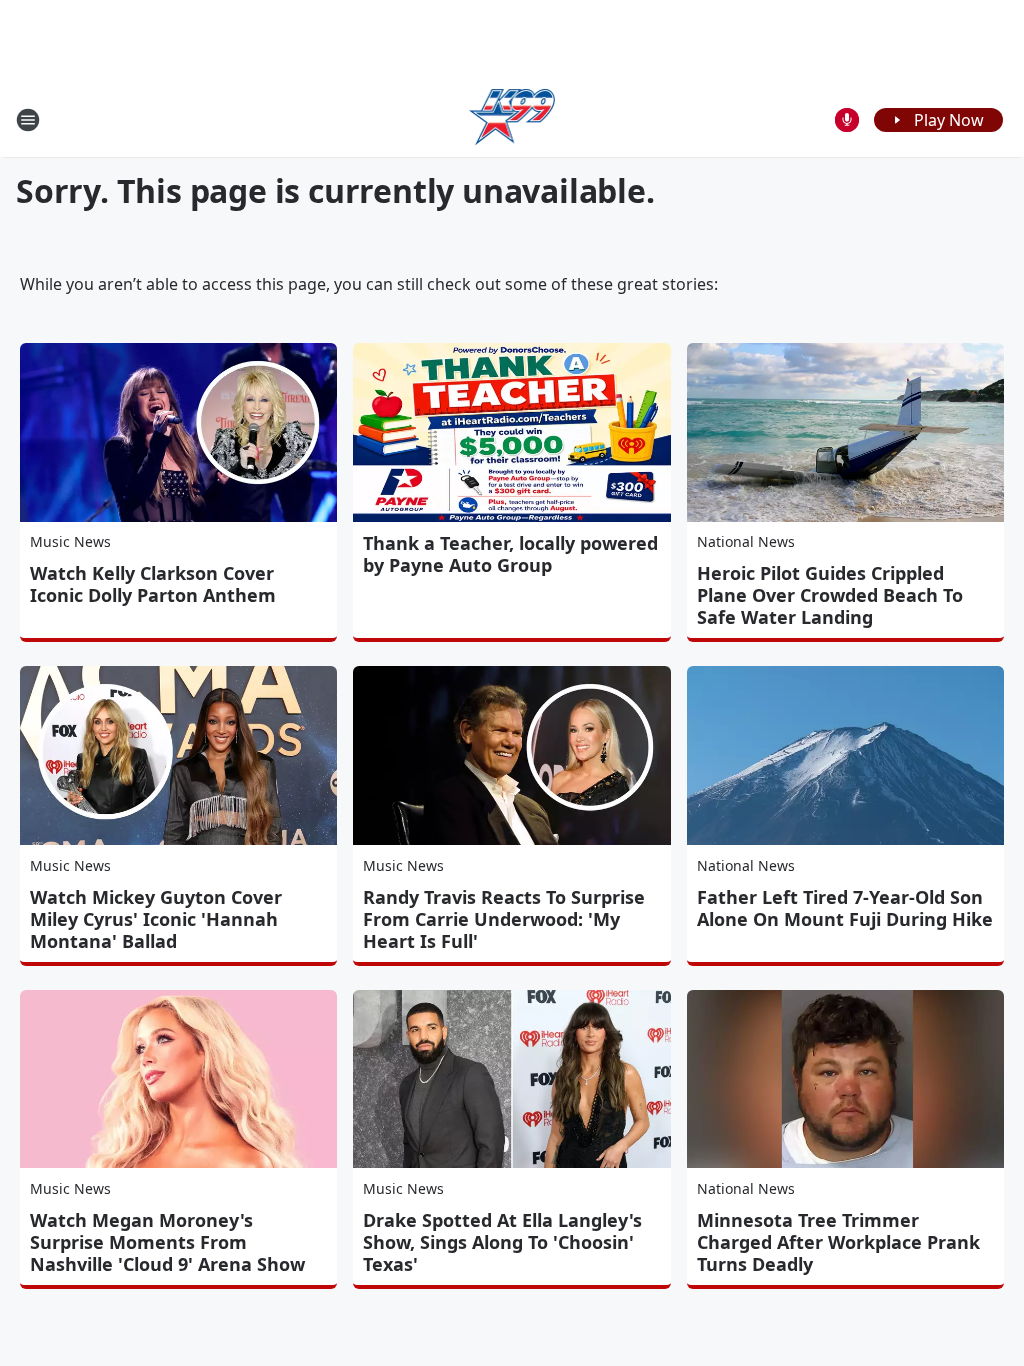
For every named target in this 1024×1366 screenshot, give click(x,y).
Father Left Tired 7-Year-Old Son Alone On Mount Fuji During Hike (845, 908)
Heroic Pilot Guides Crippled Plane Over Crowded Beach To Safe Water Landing (830, 595)
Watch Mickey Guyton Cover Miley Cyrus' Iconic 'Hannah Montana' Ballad (156, 919)
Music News (70, 541)
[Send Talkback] (847, 120)
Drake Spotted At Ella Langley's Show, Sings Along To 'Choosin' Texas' (502, 1242)
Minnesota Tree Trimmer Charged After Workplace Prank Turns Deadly (838, 1242)
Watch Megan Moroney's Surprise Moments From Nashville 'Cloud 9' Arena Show (167, 1242)
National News (746, 541)
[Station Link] (512, 119)
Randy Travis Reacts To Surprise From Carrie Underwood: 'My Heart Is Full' (504, 919)
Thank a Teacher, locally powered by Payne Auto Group (510, 554)
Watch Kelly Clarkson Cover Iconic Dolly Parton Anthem (153, 584)
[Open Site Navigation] (28, 120)
